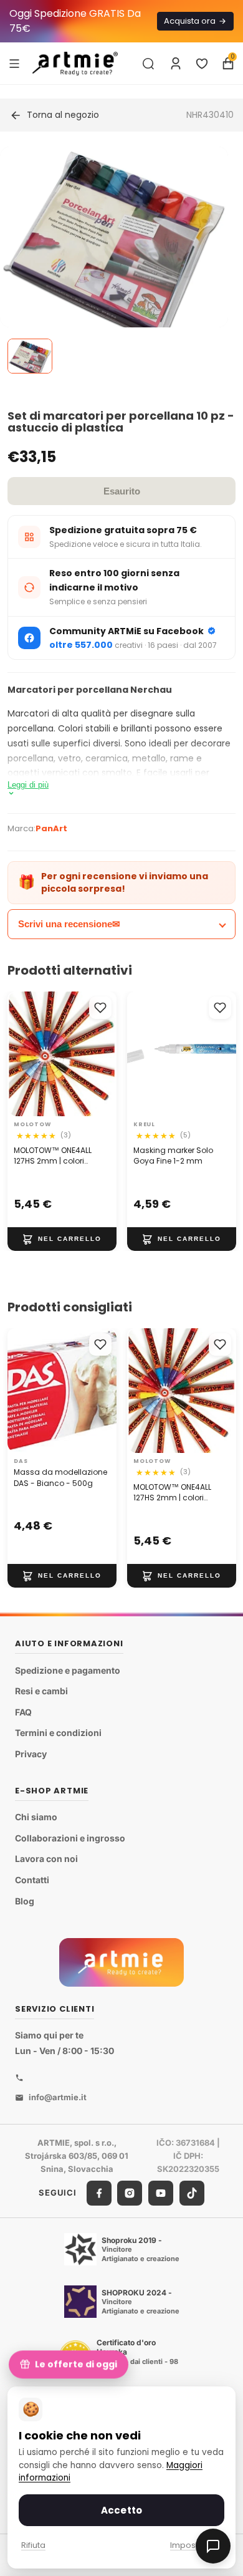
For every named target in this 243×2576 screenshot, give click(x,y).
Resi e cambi (41, 1691)
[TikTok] (192, 2192)
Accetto (121, 2510)
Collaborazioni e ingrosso (70, 1838)
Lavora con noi (46, 1859)
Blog (25, 1900)
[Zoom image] (114, 270)
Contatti (32, 1880)
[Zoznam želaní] (202, 64)
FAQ (23, 1712)
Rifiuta (33, 2545)
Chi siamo (36, 1817)
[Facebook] (99, 2192)
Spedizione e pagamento (68, 1670)
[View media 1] (30, 356)
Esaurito (122, 491)
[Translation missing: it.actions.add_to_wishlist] (100, 1008)
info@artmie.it (58, 2097)
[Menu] (14, 63)
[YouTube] (161, 2192)
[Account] (176, 64)
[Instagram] (130, 2192)
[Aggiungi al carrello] (62, 1239)
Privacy (31, 1754)
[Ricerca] (148, 64)
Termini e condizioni (58, 1733)
